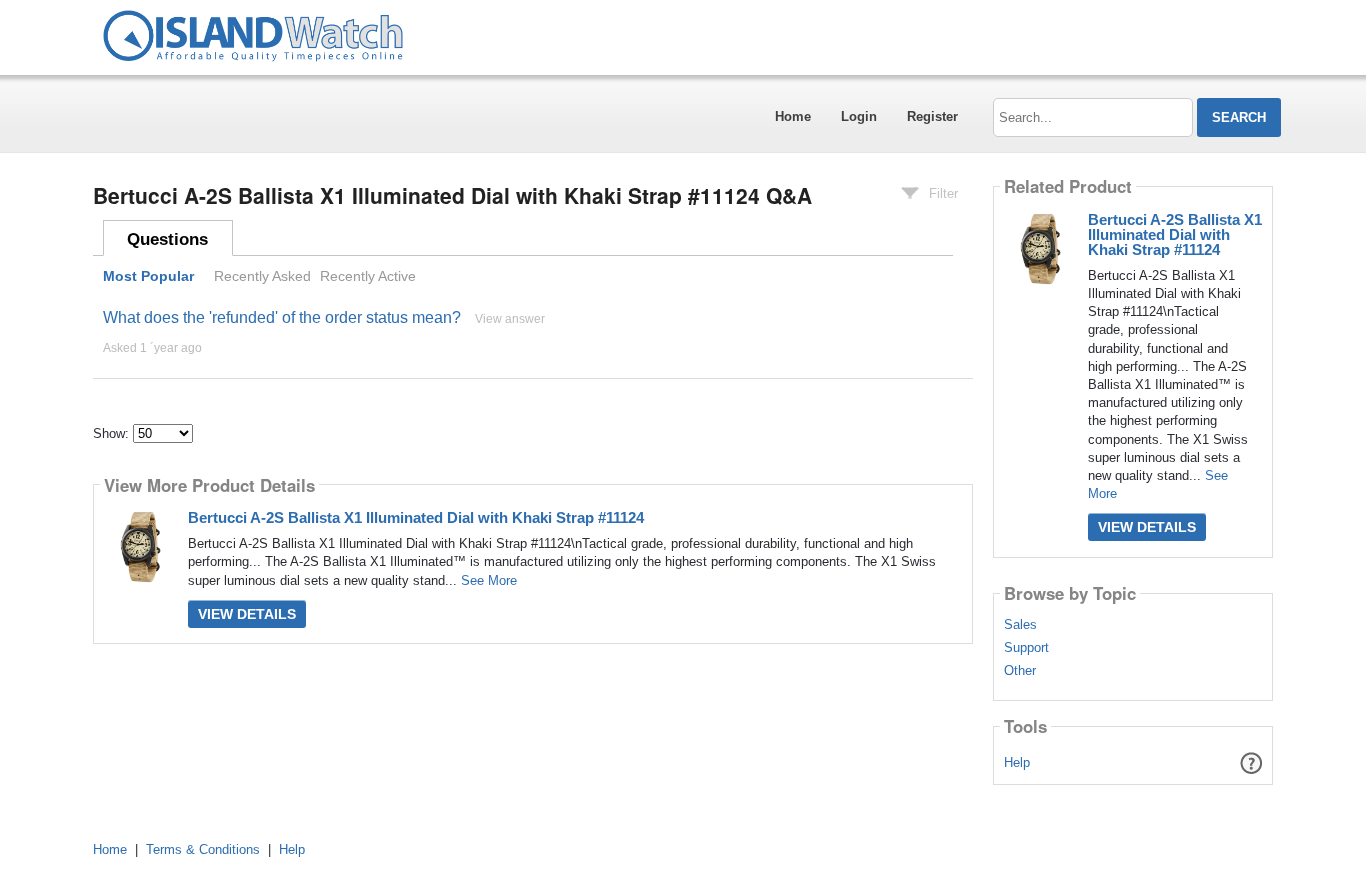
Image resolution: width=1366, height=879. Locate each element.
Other (1020, 671)
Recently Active (368, 276)
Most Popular (148, 276)
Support (1026, 648)
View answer (510, 319)
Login (859, 116)
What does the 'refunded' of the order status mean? (282, 317)
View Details (247, 614)
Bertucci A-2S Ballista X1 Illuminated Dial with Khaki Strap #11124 (416, 517)
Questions (167, 239)
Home (793, 116)
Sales (1020, 625)
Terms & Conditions (203, 849)
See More (489, 580)
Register (932, 116)
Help (1017, 762)
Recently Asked (262, 276)
